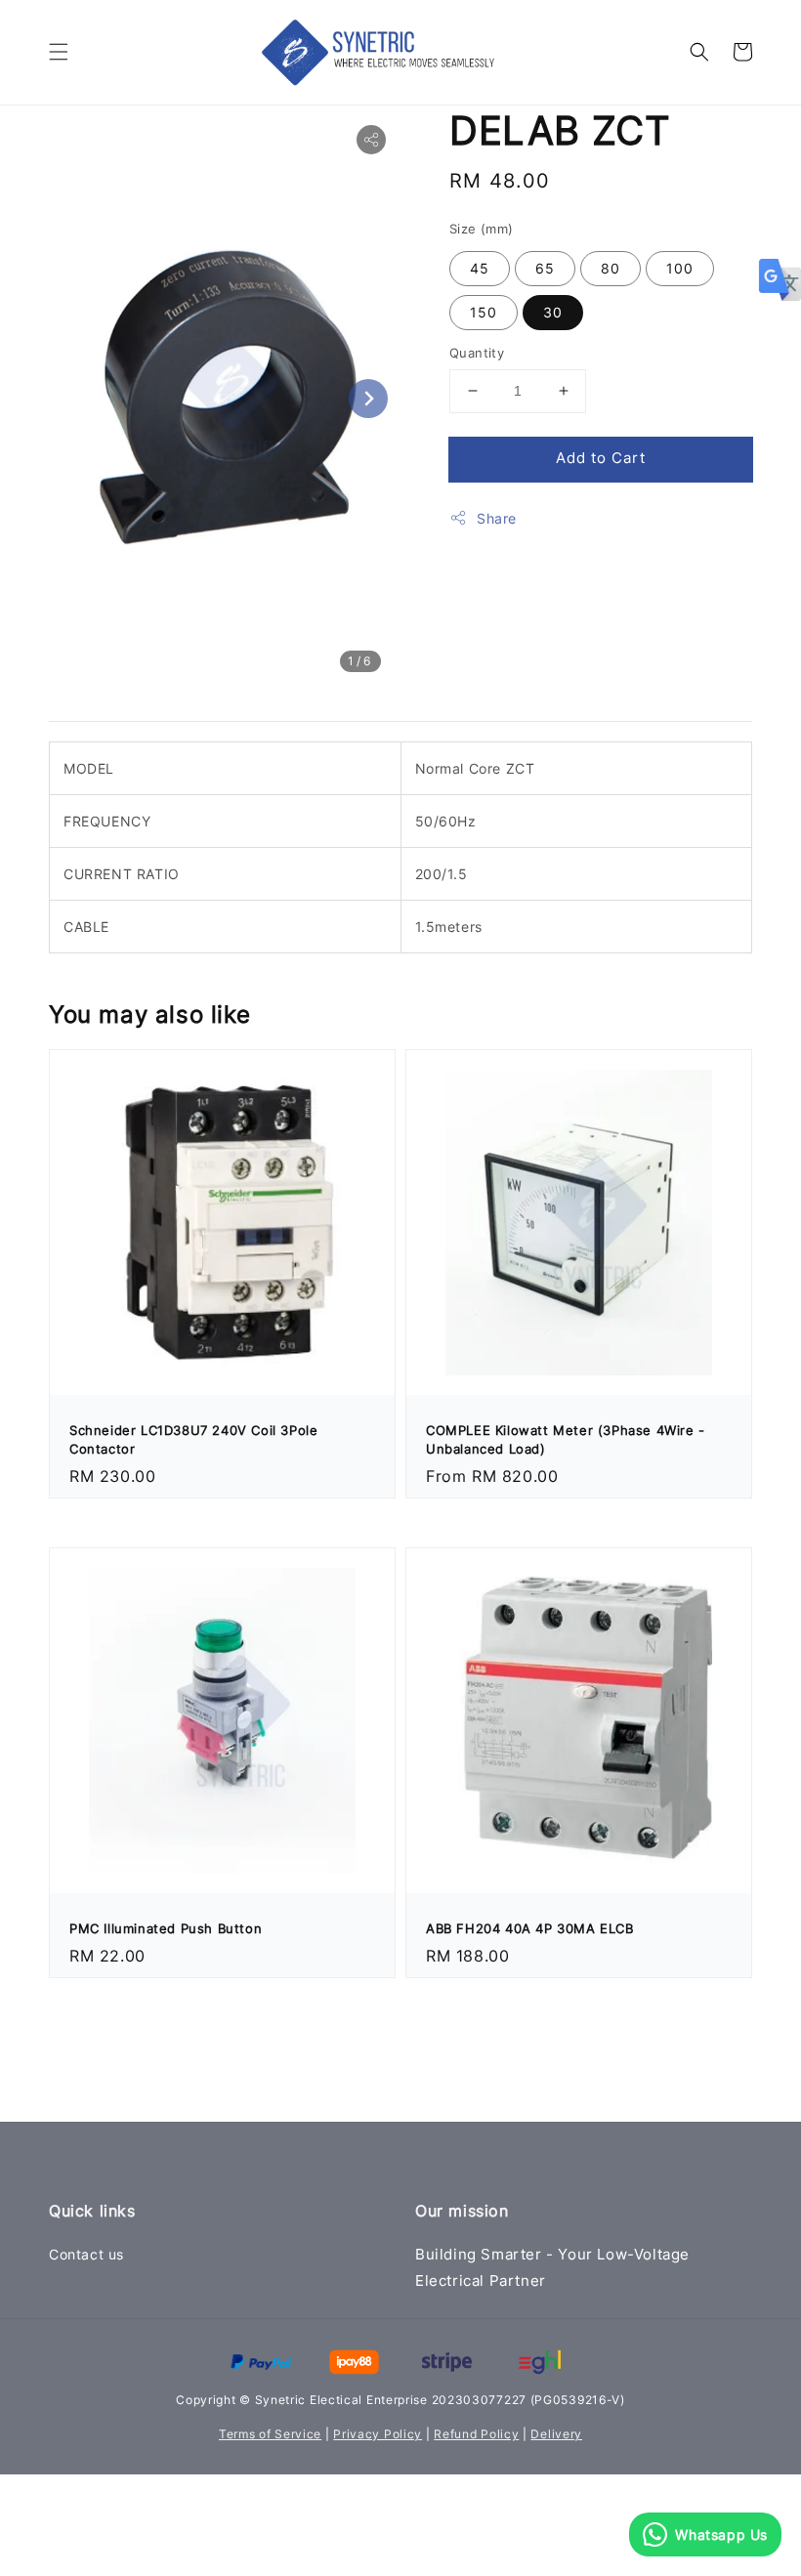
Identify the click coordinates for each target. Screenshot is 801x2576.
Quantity (477, 353)
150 (484, 312)
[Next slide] (368, 399)
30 (553, 312)
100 (680, 268)
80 (611, 268)
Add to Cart (601, 458)
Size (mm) (482, 229)
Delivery (556, 2434)
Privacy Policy (378, 2434)
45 (480, 268)
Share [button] (497, 518)
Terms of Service (270, 2434)
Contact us (86, 2254)
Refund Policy (476, 2434)
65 (545, 268)
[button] (59, 52)
